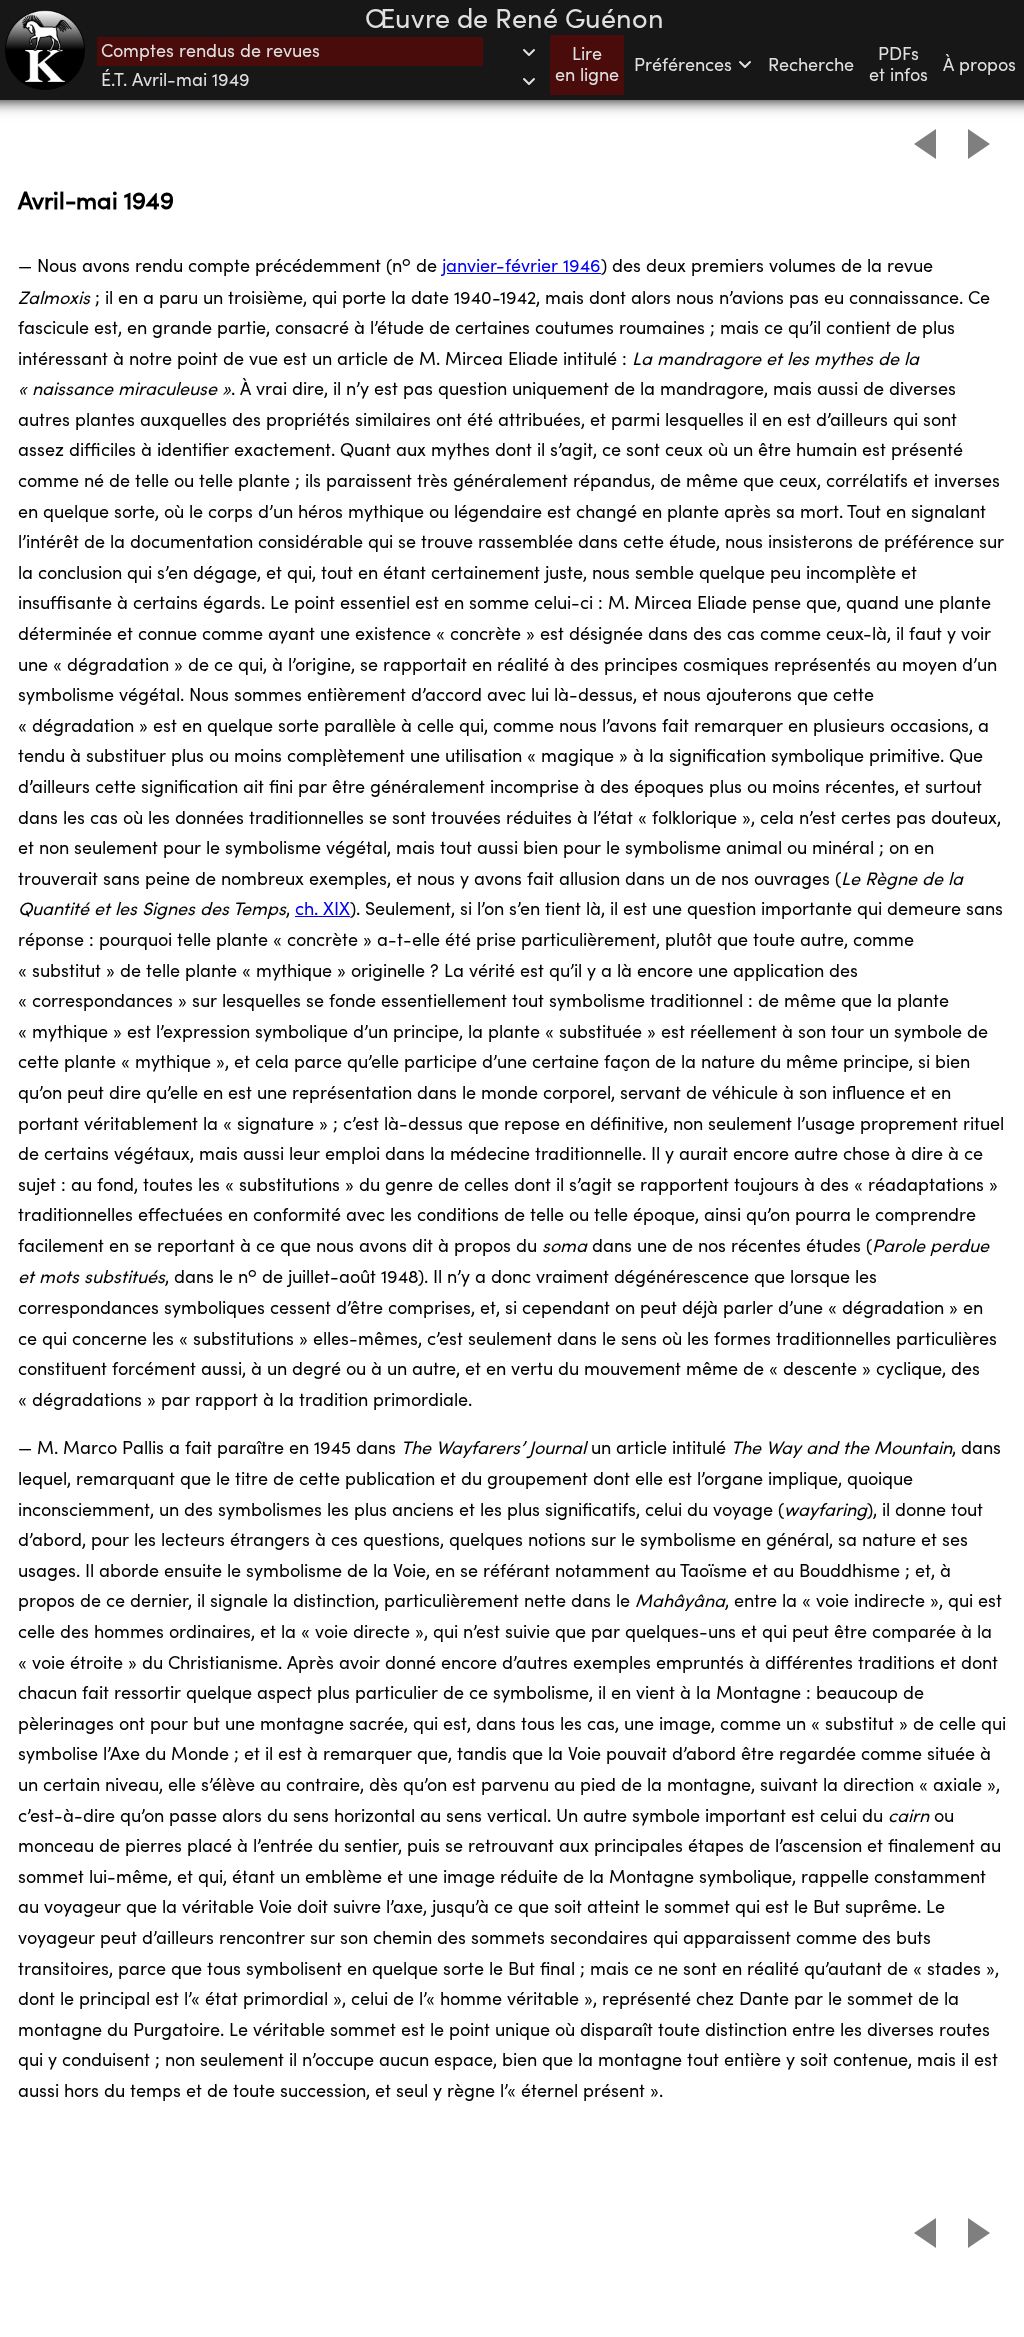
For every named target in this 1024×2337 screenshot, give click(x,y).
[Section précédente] (925, 144)
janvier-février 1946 (521, 266)
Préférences (685, 65)
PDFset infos (898, 65)
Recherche (811, 65)
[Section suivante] (979, 144)
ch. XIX (322, 909)
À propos (979, 65)
